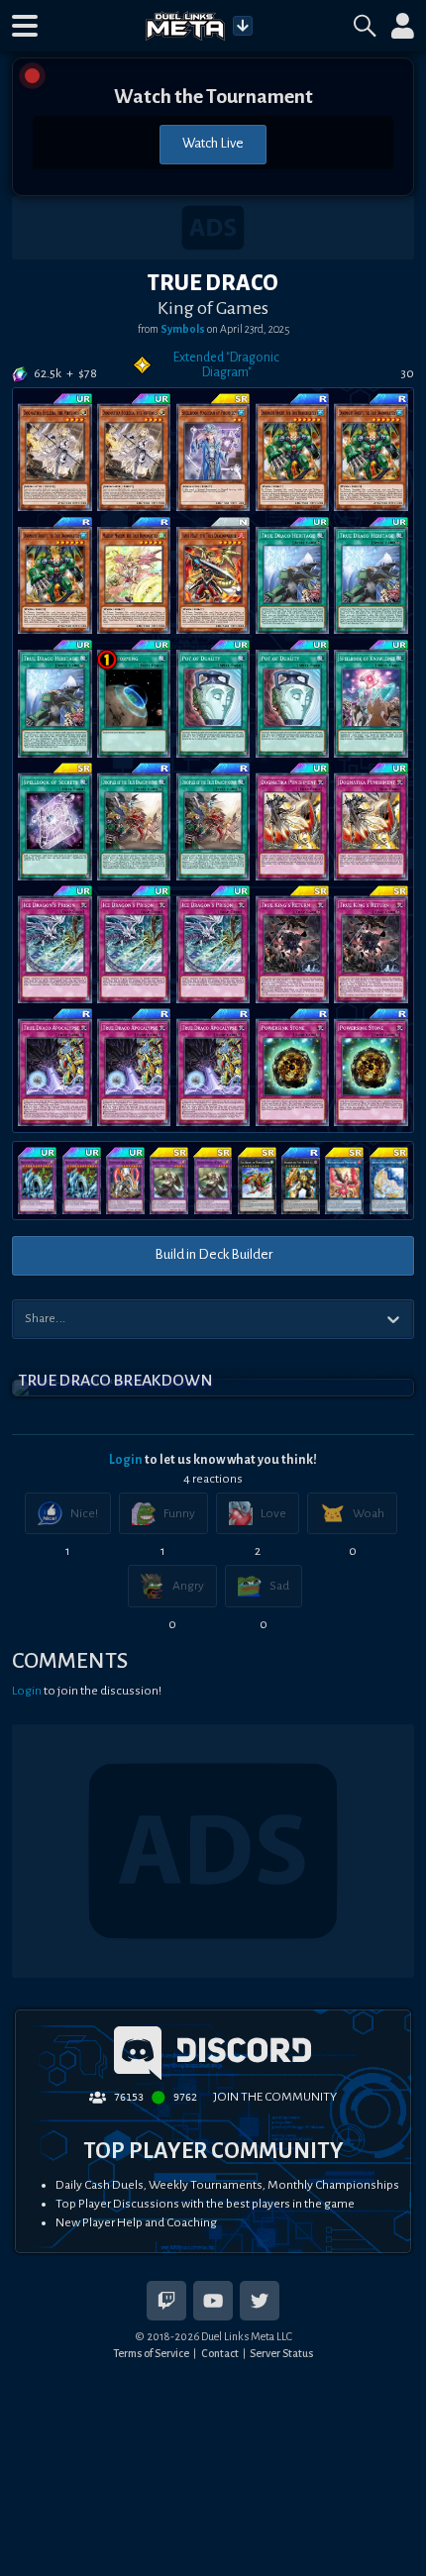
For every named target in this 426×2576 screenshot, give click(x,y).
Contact (220, 2353)
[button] (25, 26)
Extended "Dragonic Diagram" (226, 364)
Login (126, 1460)
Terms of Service (151, 2353)
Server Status (281, 2353)
